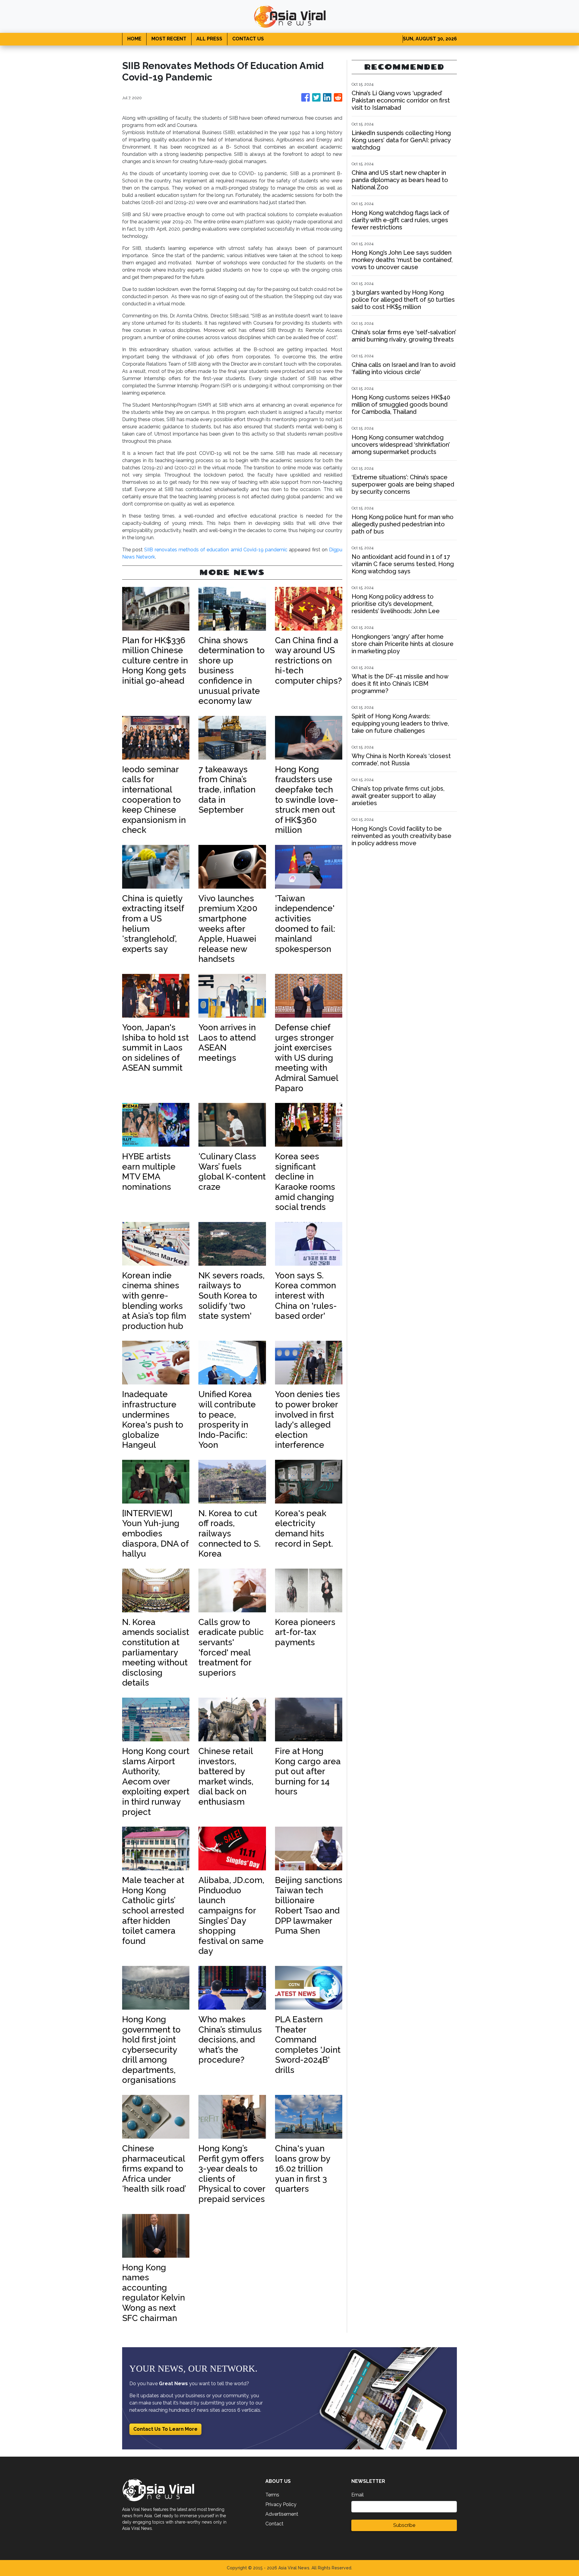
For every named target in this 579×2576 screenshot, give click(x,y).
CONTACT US (248, 39)
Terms (272, 2495)
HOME (134, 39)
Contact (274, 2524)
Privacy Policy (281, 2504)
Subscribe (404, 2525)
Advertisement (282, 2514)
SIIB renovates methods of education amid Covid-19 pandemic (216, 550)
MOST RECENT (169, 39)
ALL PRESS (209, 39)
